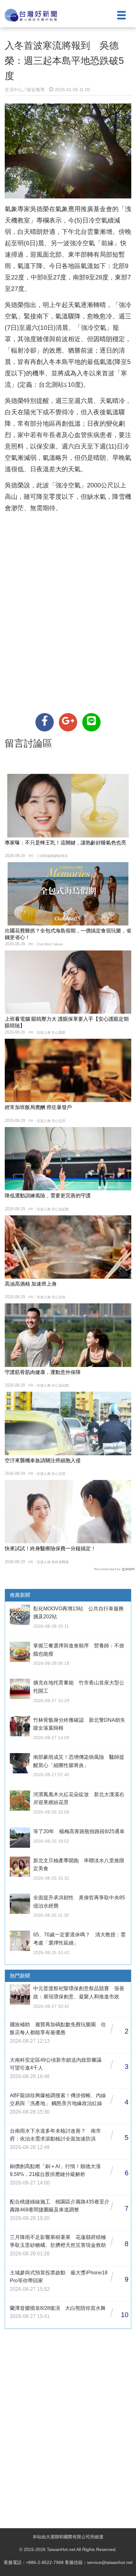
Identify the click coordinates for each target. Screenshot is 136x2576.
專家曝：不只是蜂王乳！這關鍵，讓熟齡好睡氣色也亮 (65, 843)
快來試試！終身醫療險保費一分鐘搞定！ (50, 1548)
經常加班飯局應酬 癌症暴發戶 (38, 1107)
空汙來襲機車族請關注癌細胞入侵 (43, 1460)
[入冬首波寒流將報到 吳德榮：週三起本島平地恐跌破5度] (45, 722)
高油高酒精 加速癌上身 (31, 1284)
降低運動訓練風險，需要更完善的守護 (48, 1196)
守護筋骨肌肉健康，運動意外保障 (43, 1372)
